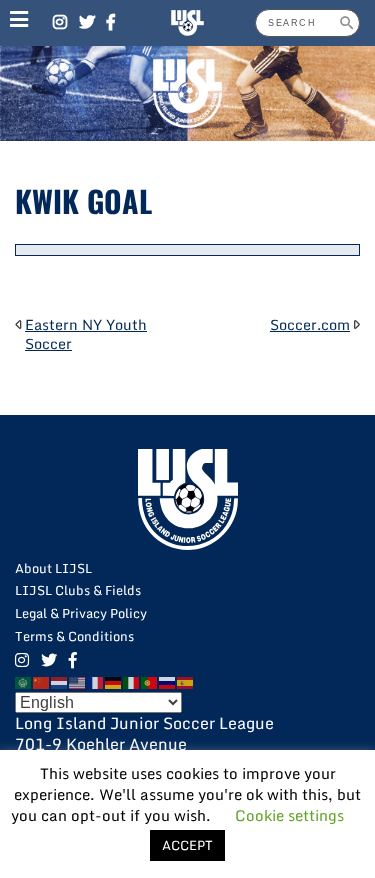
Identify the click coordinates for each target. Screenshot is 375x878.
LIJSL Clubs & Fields (78, 590)
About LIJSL (53, 568)
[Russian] (168, 681)
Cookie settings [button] (289, 815)
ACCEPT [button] (187, 845)
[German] (114, 681)
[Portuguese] (150, 681)
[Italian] (132, 681)
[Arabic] (24, 681)
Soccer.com (310, 324)
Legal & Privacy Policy (81, 613)
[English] (78, 681)
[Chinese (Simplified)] (42, 681)
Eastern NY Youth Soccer (86, 334)
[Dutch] (60, 681)
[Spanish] (186, 681)
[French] (96, 681)
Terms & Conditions (74, 636)
